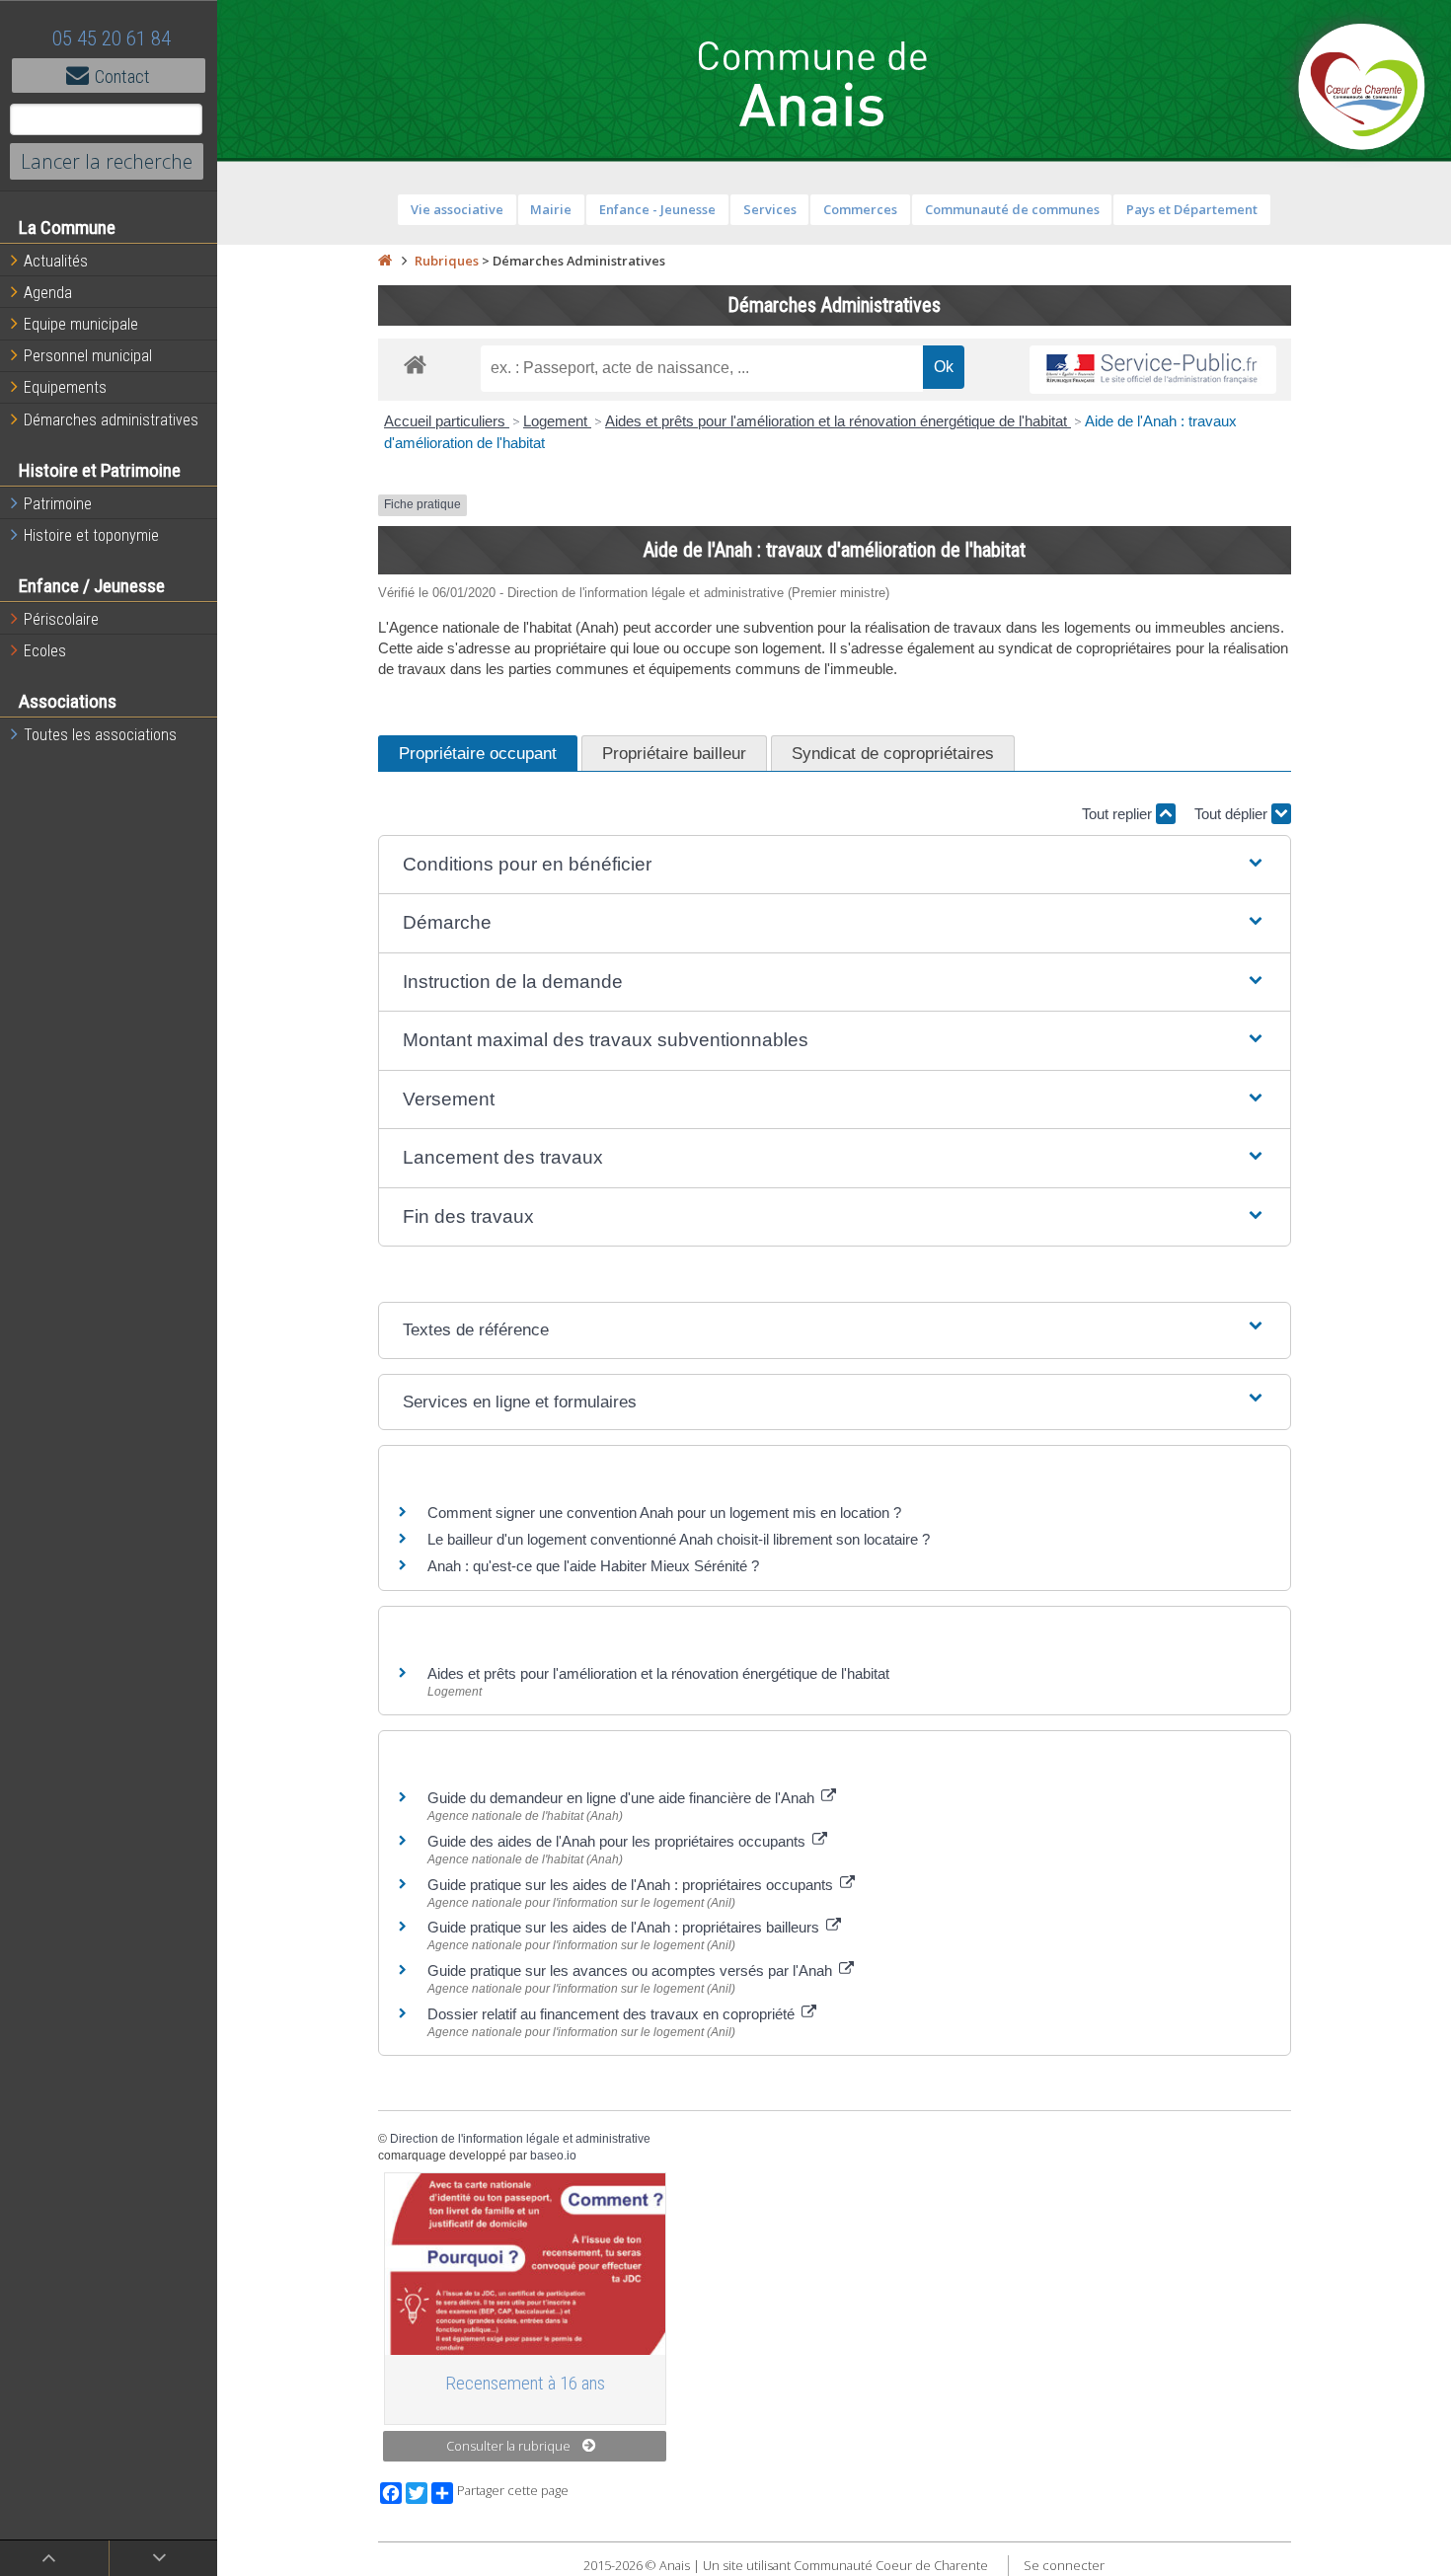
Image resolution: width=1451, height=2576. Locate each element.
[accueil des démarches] (415, 364)
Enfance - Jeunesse (657, 209)
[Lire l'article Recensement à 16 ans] (525, 2264)
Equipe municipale (81, 324)
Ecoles (45, 651)
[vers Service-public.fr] (1153, 370)
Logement (557, 421)
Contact (122, 76)
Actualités (56, 261)
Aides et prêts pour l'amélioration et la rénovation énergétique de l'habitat (838, 421)
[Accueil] (385, 261)
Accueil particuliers (447, 421)
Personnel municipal (88, 356)
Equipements (65, 387)
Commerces (860, 209)
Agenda (48, 293)
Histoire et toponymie (91, 535)
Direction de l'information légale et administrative (520, 2139)
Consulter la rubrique (508, 2446)
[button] (835, 865)
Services (770, 209)
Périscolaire (61, 619)
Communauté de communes (1012, 209)
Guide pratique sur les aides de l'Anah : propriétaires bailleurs (625, 1927)
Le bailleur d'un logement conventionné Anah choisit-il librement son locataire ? (679, 1539)
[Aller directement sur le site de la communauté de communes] (1362, 89)
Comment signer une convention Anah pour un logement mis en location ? (664, 1513)
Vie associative (457, 209)
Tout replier (1119, 814)
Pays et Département (1192, 209)
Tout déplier (1233, 814)
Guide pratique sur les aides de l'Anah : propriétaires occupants (632, 1885)
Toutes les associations (100, 735)
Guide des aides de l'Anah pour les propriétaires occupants (618, 1841)
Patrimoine (58, 504)
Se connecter (1064, 2565)
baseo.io (553, 2156)
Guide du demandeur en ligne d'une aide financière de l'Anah (623, 1798)
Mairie (551, 209)
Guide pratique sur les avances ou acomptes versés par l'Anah (632, 1970)
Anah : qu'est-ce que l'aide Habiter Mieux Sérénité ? (593, 1566)
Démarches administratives (111, 420)
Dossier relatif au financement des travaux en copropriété (613, 2014)
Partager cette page (513, 2491)
